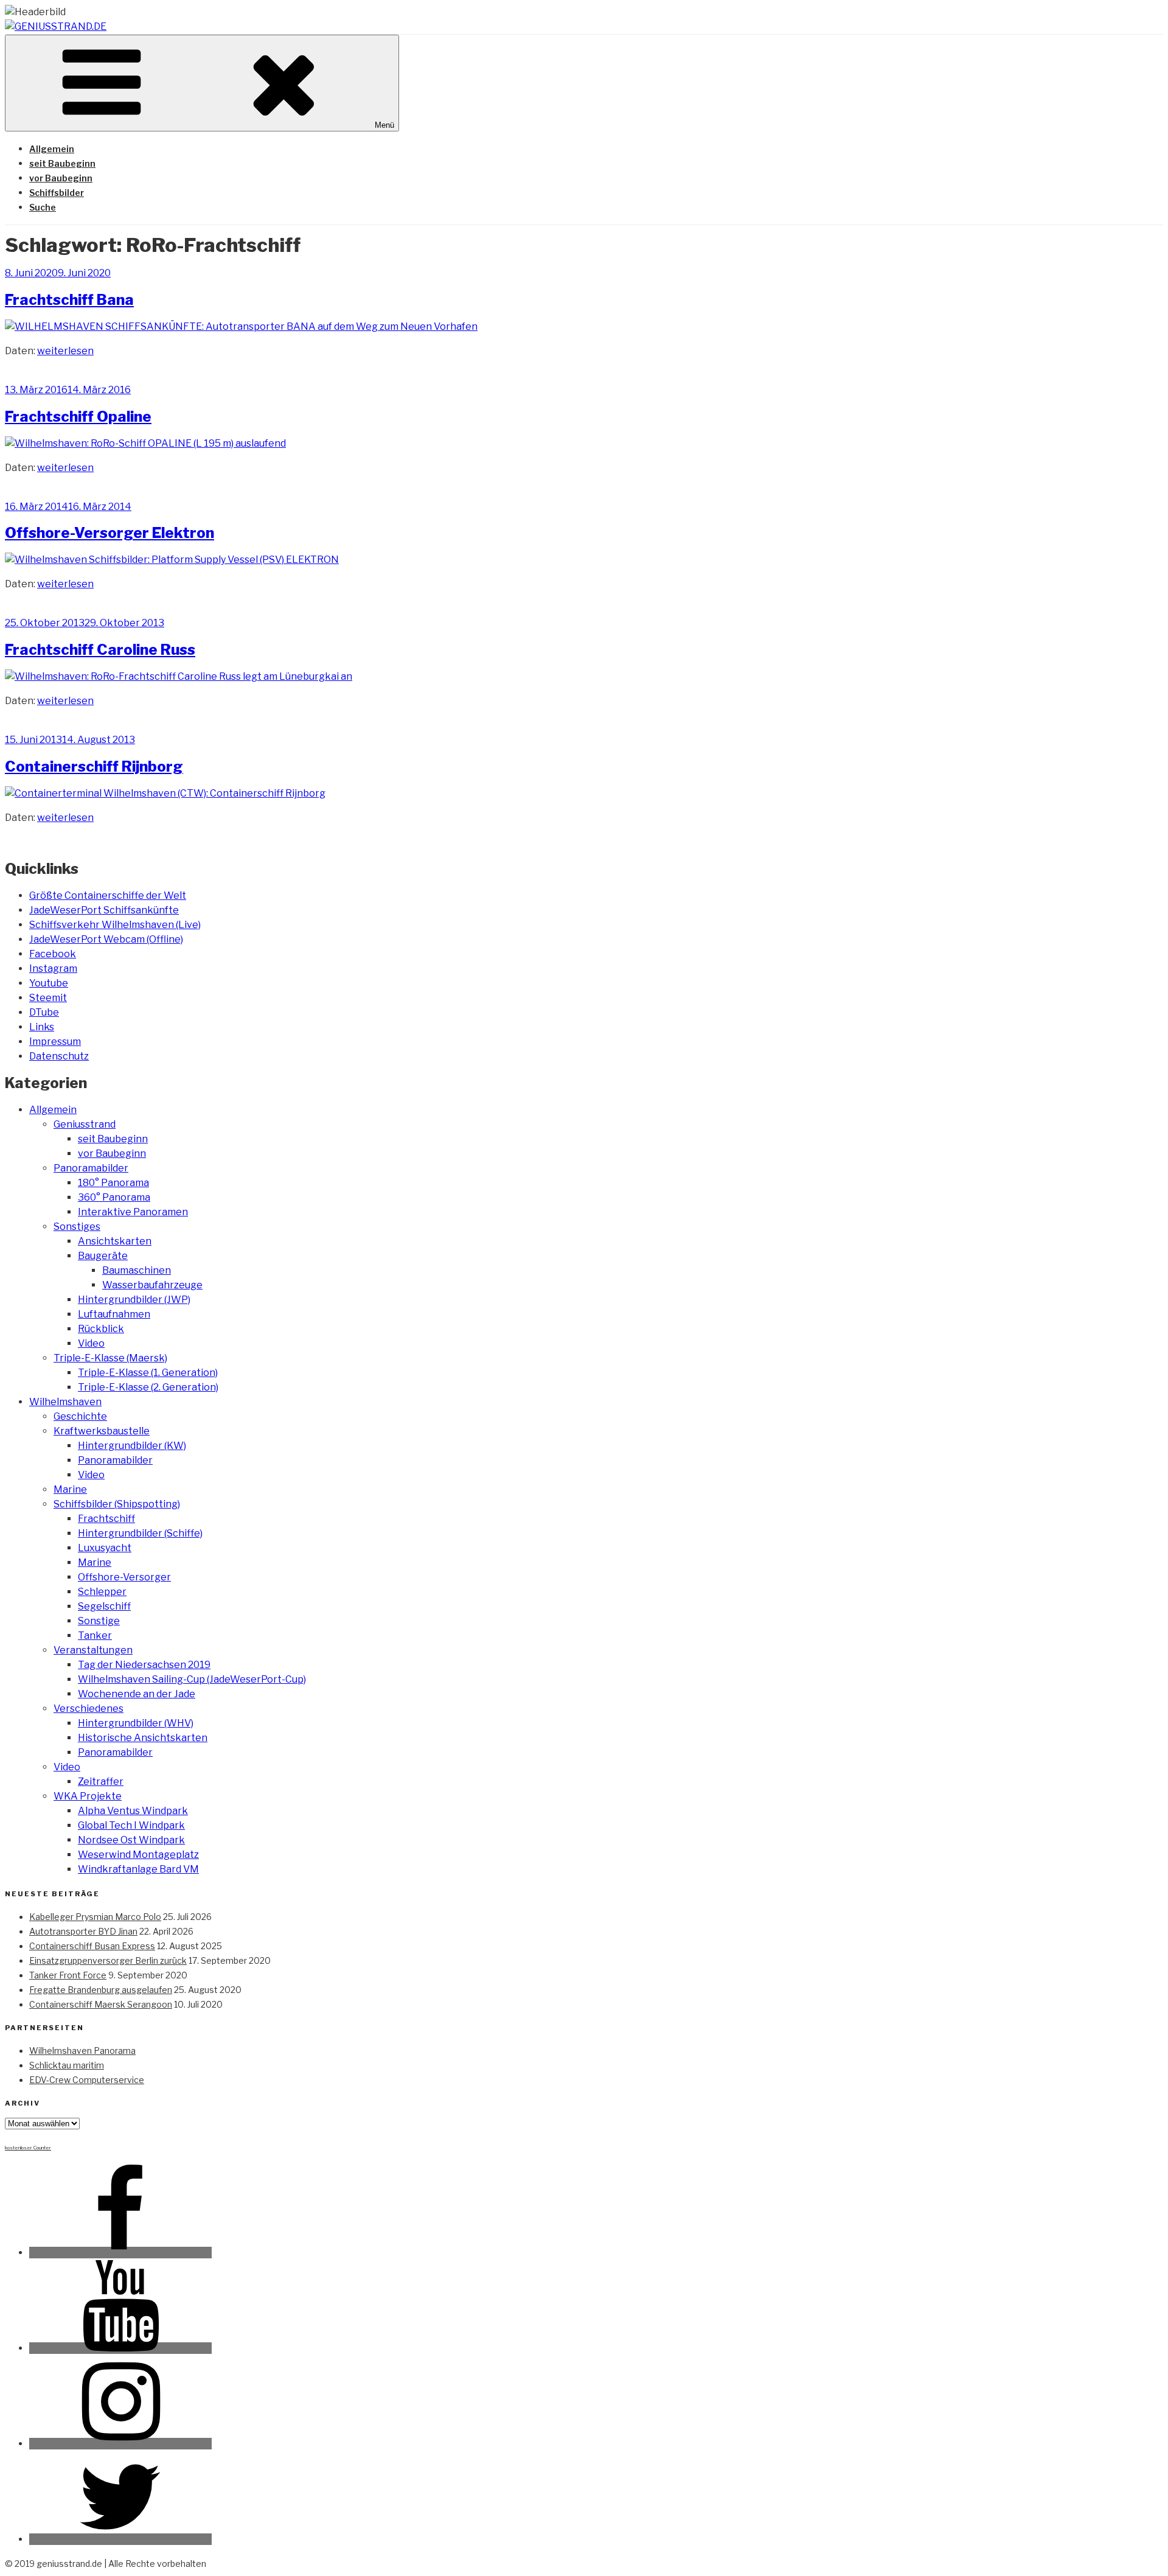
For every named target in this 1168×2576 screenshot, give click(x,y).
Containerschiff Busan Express (92, 1946)
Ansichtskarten (115, 1241)
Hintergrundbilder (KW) (132, 1446)
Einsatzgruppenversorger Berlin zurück (108, 1960)
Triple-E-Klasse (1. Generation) (148, 1373)
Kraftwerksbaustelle (102, 1431)
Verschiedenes (89, 1709)
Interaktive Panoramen (133, 1212)
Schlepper (102, 1592)
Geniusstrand (85, 1124)
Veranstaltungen (93, 1650)
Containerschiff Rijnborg (94, 766)
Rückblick (101, 1329)
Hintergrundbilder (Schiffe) (140, 1533)
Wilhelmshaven (65, 1402)
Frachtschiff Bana (69, 300)
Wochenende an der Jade (137, 1694)
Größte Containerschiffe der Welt (108, 895)
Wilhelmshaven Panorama (82, 2051)
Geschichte (80, 1416)
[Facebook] (120, 2253)
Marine (70, 1489)
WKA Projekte (88, 1796)
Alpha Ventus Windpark (133, 1811)
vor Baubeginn (61, 178)
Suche (43, 207)
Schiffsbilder (57, 193)
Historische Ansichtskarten (143, 1738)
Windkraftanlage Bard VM (138, 1869)
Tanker (95, 1635)
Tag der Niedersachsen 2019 (144, 1665)
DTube (44, 1012)
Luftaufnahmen (114, 1314)
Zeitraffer (101, 1782)
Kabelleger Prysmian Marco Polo (95, 1917)
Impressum (55, 1042)
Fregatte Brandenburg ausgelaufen (101, 1990)
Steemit (48, 998)
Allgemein (52, 149)
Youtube (49, 983)
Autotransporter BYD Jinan (83, 1931)
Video (91, 1343)
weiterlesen (65, 351)
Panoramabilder (91, 1168)
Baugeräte (103, 1256)
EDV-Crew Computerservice (87, 2080)
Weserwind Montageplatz (138, 1855)
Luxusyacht (105, 1548)
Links (42, 1027)
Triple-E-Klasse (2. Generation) (148, 1387)
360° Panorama (114, 1197)
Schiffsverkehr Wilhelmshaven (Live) (115, 925)
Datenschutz (59, 1056)
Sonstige (99, 1621)
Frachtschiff (106, 1519)
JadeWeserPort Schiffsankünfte (104, 910)
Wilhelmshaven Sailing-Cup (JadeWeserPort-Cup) (192, 1679)
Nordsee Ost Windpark (131, 1840)
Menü (384, 125)
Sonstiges (77, 1227)
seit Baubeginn (62, 163)
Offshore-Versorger (124, 1577)
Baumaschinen (137, 1270)
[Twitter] (120, 2539)
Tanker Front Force (68, 1975)
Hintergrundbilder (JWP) (134, 1300)
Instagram (53, 969)
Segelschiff (104, 1606)
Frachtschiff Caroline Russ (100, 650)
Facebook (53, 954)
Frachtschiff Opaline (78, 417)
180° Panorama (113, 1183)
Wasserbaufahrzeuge (152, 1285)
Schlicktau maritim (67, 2065)
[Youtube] (120, 2348)
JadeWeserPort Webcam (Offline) (106, 939)
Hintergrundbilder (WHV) (136, 1723)
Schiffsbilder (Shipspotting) (117, 1504)
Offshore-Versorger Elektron (109, 533)
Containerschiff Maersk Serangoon (101, 2004)
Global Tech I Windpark (131, 1825)
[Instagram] (120, 2444)
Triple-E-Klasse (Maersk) (110, 1358)
